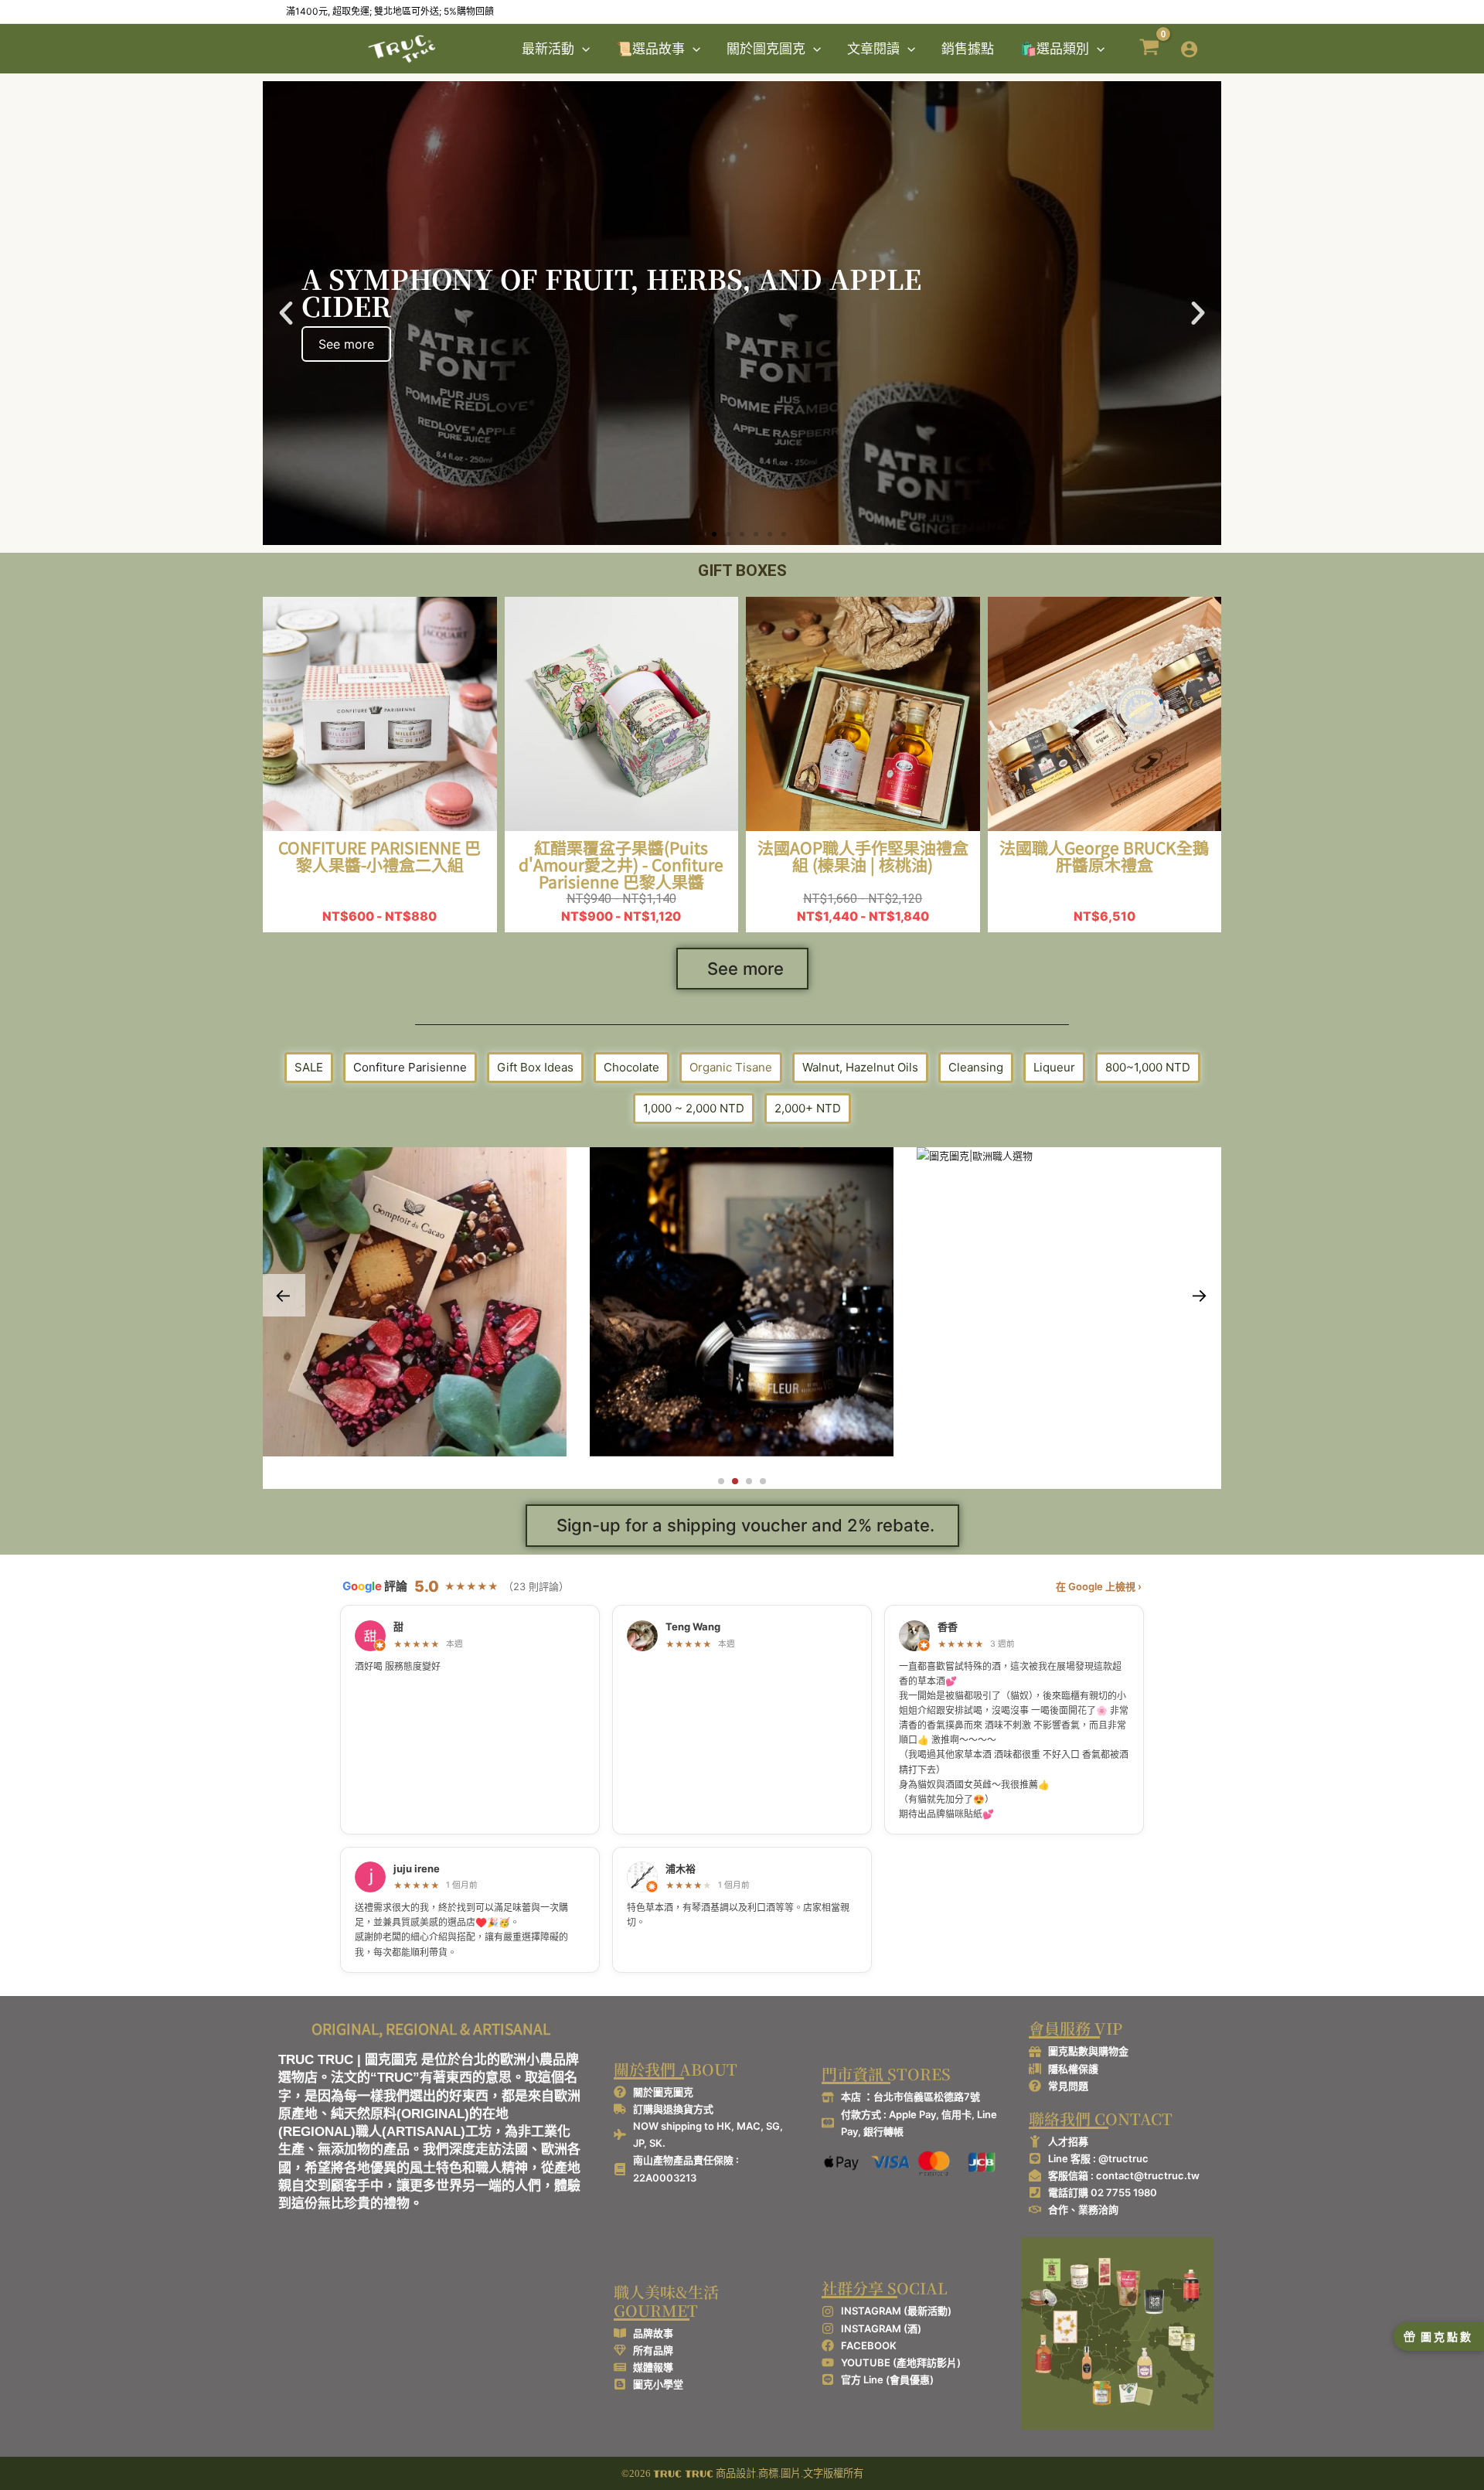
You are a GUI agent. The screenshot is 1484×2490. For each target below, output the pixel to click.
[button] (582, 49)
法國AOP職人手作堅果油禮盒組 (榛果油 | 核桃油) (863, 856)
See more (745, 969)
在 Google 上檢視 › (1099, 1586)
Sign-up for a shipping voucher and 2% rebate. (745, 1525)
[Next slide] (1200, 1295)
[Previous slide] (284, 1295)
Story (432, 1366)
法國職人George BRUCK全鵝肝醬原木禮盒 (1104, 856)
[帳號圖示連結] (1189, 49)
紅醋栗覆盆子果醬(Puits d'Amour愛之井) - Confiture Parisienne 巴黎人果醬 (621, 864)
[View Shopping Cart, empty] (1149, 49)
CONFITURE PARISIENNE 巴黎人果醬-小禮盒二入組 (380, 856)
